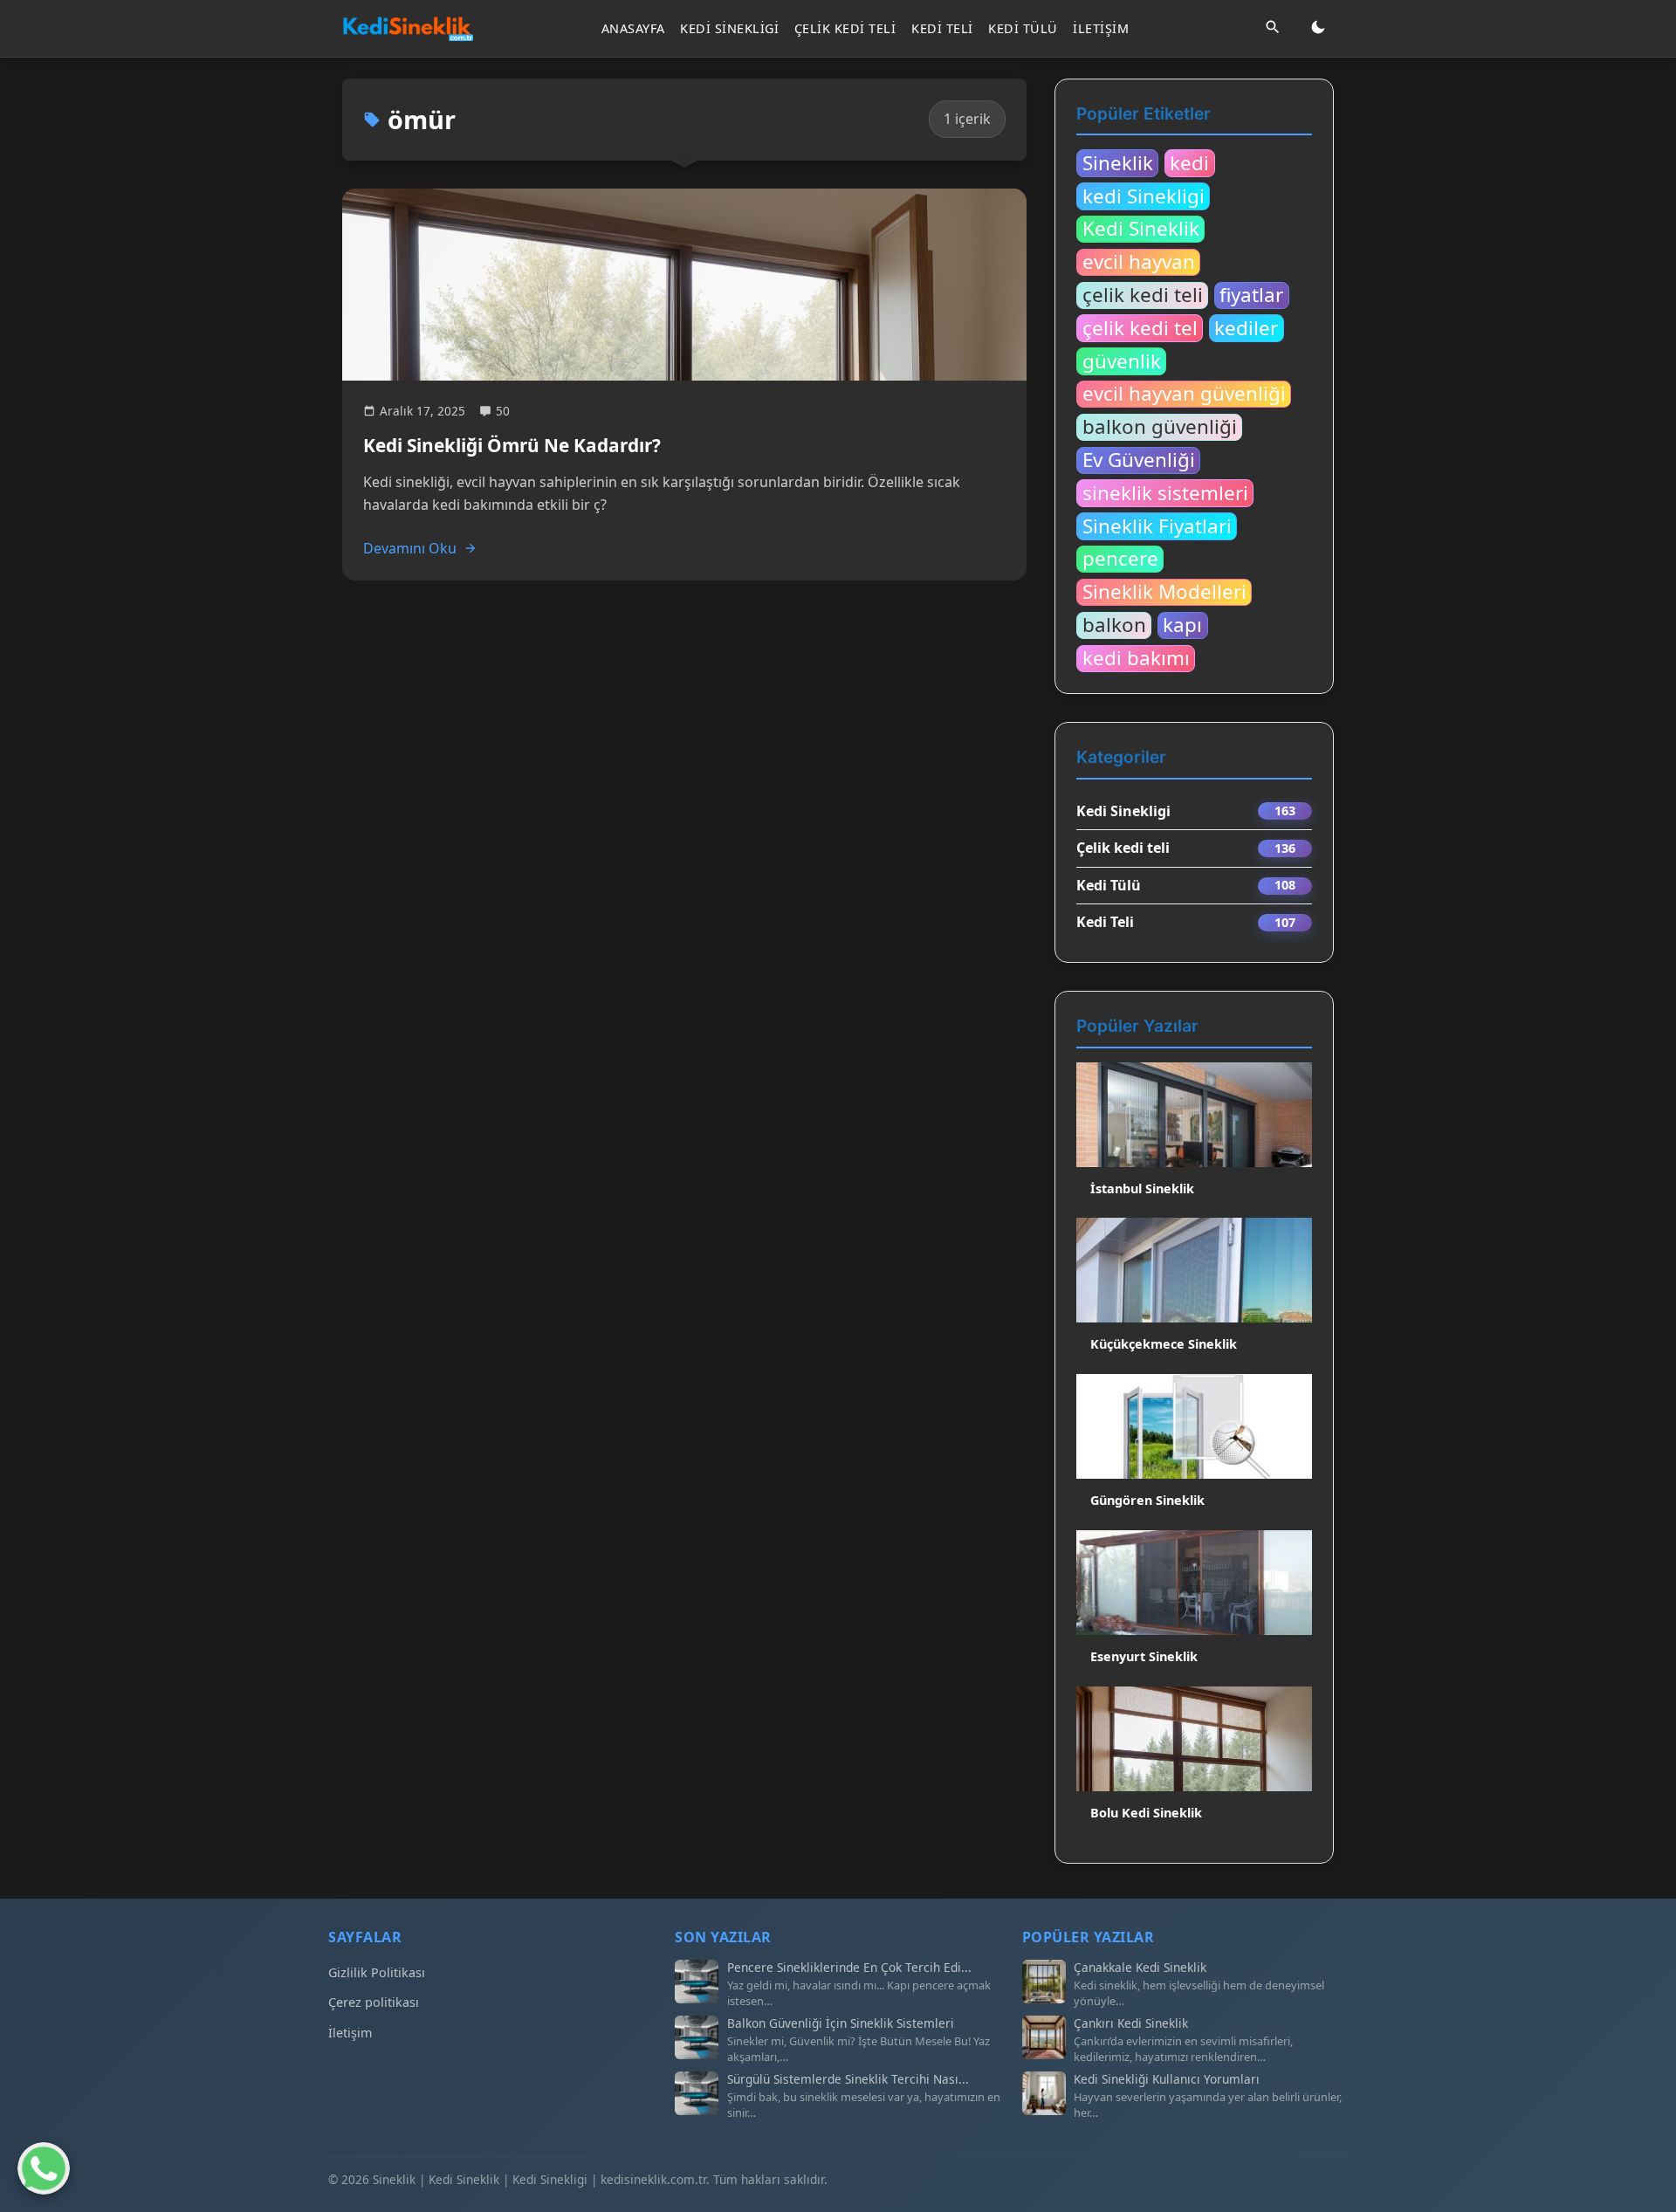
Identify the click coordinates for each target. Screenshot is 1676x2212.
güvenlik (1122, 361)
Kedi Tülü (1023, 28)
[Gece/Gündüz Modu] (1318, 28)
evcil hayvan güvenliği (1184, 394)
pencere (1120, 559)
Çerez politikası (374, 2002)
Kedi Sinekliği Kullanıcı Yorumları (1167, 2079)
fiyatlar (1251, 295)
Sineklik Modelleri (1164, 592)
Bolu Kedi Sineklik (1146, 1813)
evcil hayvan (1139, 262)
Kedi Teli (942, 28)
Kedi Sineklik (1141, 229)
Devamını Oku (410, 548)
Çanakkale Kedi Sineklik (1140, 1968)
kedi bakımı (1136, 658)
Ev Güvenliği (1139, 460)
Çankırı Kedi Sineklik (1131, 2023)
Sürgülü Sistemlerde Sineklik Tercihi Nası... (848, 2079)
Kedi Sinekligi (729, 28)
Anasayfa (633, 28)
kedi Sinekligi (1144, 196)
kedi (1189, 162)
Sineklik (1118, 162)
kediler (1246, 327)
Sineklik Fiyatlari (1157, 526)
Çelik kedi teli (845, 28)
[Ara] (1273, 28)
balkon (1114, 625)
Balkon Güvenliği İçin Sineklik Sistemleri (841, 2023)
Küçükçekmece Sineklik (1164, 1344)
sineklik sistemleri (1165, 492)
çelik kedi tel (1140, 327)
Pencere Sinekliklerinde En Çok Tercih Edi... (849, 1968)
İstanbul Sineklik (1142, 1188)
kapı (1182, 625)
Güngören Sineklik (1147, 1500)
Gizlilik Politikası (377, 1972)
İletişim (1101, 28)
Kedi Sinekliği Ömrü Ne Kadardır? (512, 445)
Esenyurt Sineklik (1144, 1656)
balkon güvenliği (1160, 427)
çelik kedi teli (1143, 295)
